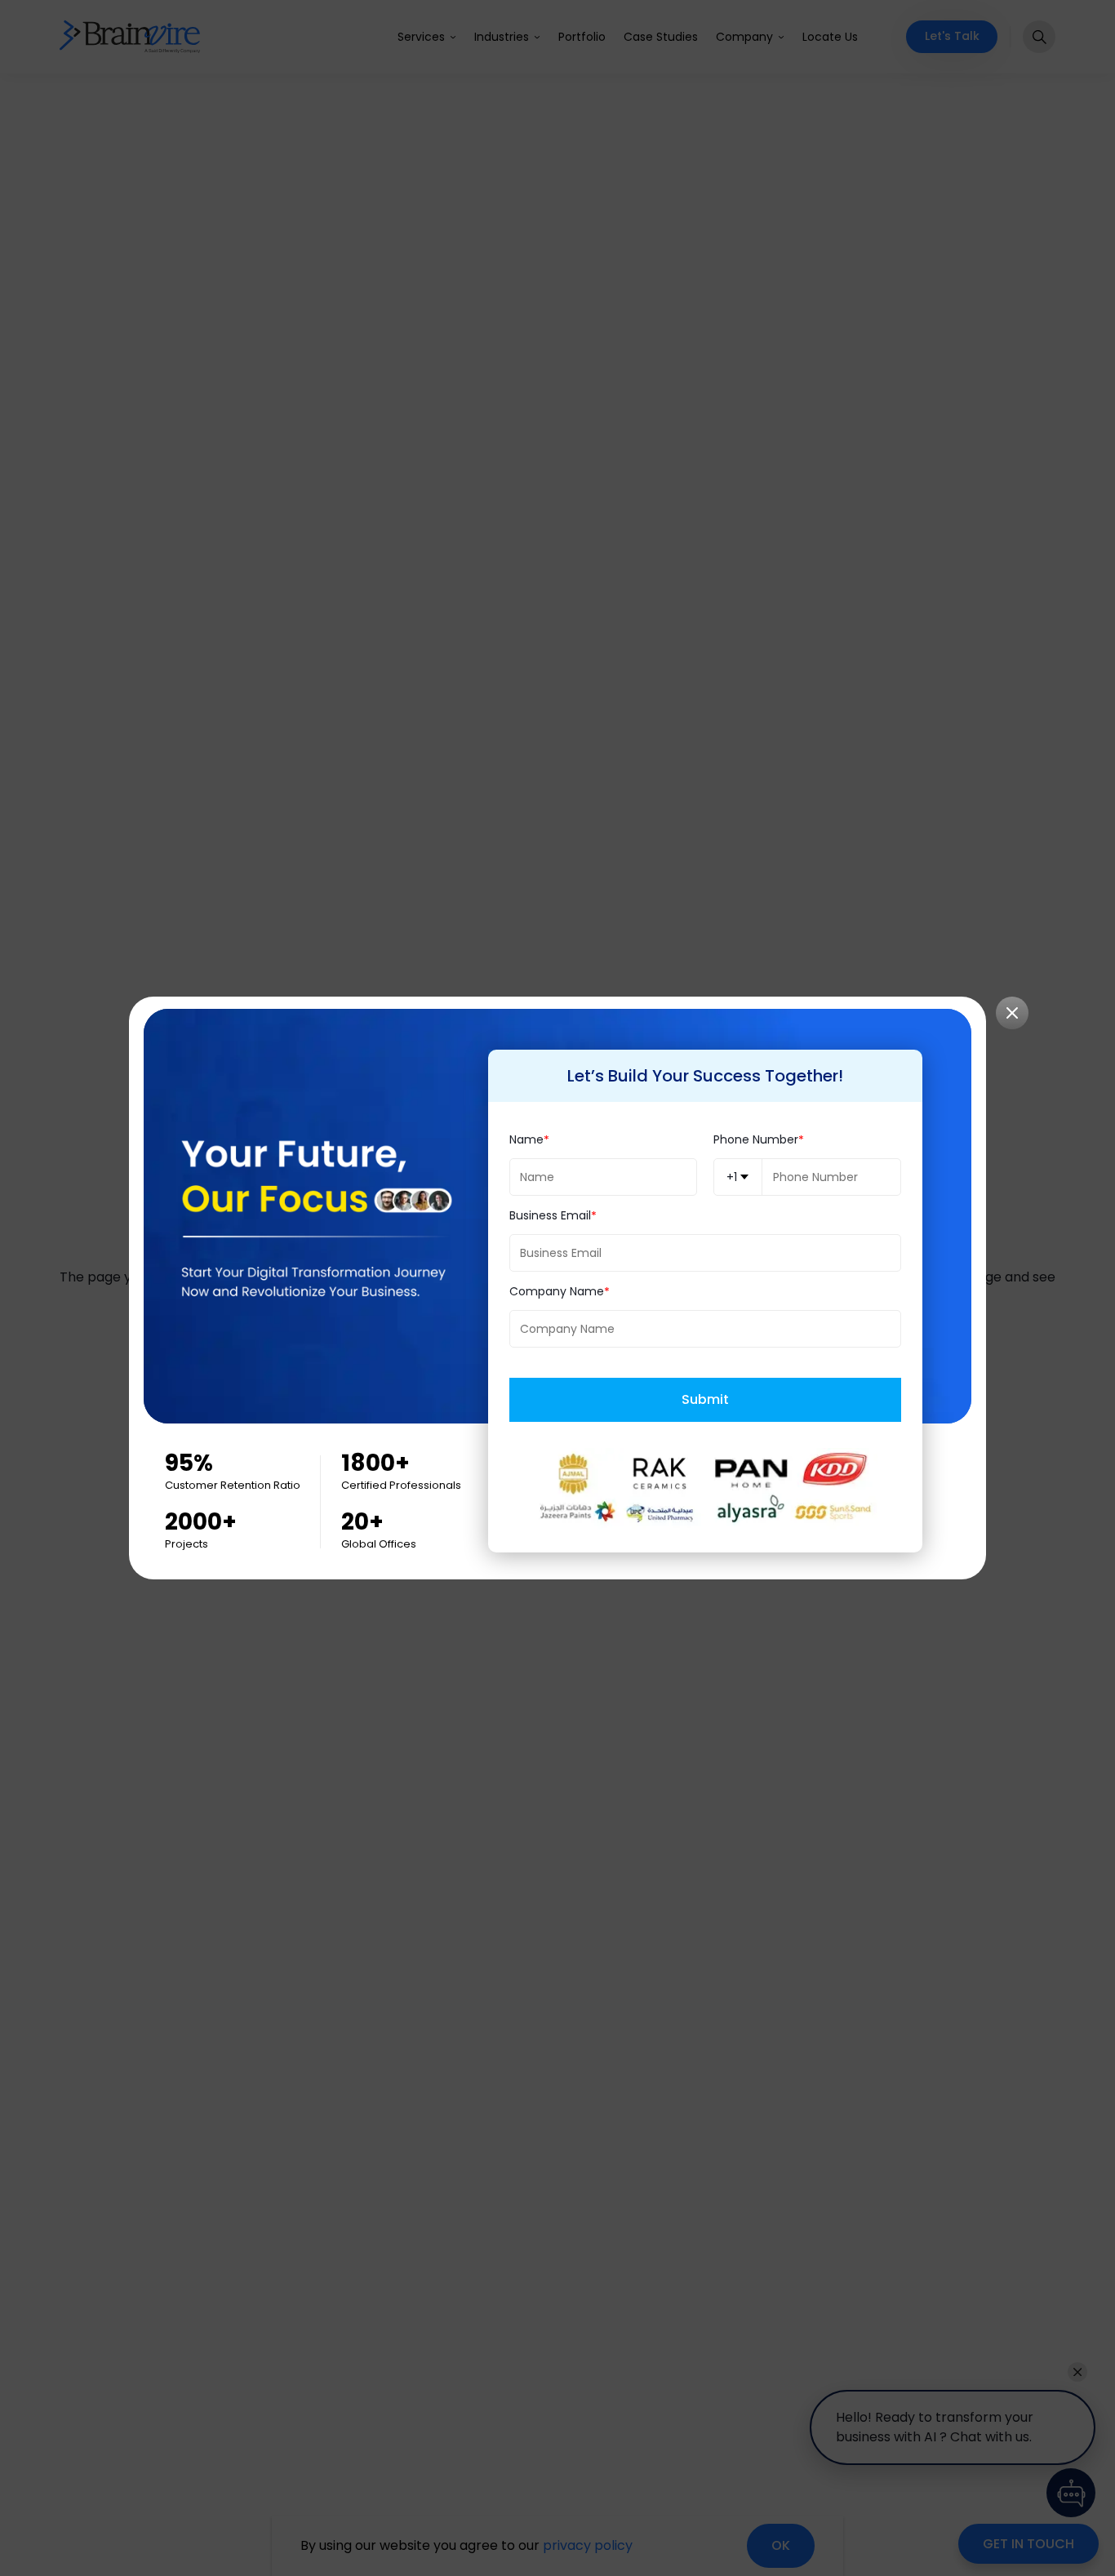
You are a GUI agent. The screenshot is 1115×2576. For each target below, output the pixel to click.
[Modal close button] (1012, 1013)
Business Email (550, 1216)
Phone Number (756, 1140)
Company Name (557, 1292)
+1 (732, 1177)
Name (526, 1140)
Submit (705, 1399)
